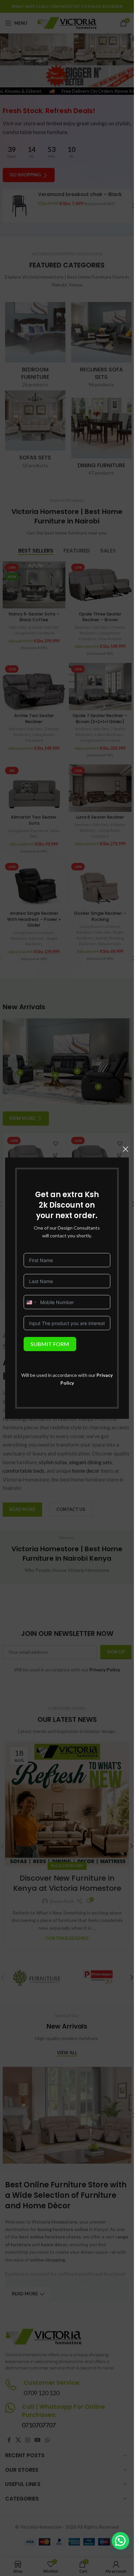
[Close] (126, 1149)
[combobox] (31, 1302)
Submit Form (50, 1344)
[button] (120, 2541)
